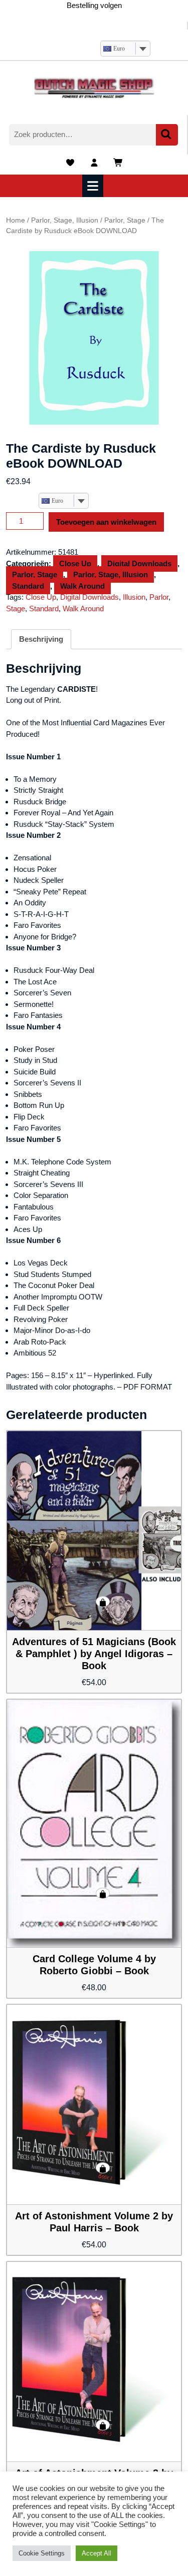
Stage (16, 608)
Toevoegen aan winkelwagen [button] (103, 1602)
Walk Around (82, 586)
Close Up (75, 563)
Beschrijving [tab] (41, 639)
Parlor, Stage (125, 220)
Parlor (159, 597)
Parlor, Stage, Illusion (65, 220)
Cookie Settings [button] (42, 2553)
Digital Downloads (139, 563)
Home (16, 220)
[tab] (94, 186)
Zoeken (167, 135)
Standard (28, 586)
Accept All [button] (97, 2553)
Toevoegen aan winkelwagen (106, 522)
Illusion (134, 597)
